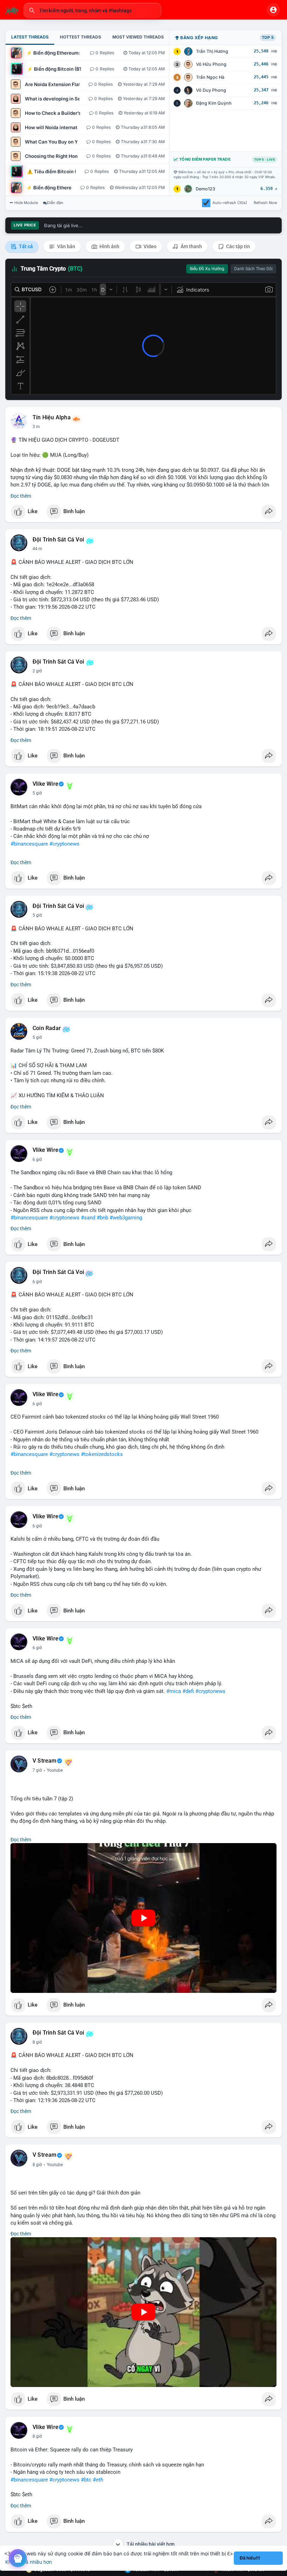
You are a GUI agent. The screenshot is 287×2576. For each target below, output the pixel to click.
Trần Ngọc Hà (210, 77)
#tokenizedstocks (102, 1454)
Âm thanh (191, 246)
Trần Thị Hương (212, 51)
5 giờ (37, 793)
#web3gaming (126, 1218)
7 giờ (37, 1770)
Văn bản (66, 246)
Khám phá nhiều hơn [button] (29, 2562)
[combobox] (92, 10)
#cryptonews (64, 844)
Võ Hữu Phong (211, 64)
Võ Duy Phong (211, 90)
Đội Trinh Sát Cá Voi (58, 540)
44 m (37, 549)
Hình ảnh (109, 246)
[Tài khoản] (273, 10)
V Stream (45, 1761)
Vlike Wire (45, 784)
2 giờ (37, 671)
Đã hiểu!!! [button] (250, 2558)
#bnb (102, 1218)
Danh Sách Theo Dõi (253, 269)
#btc (86, 2480)
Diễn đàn (55, 203)
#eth (98, 2480)
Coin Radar (47, 1028)
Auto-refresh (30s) (230, 203)
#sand (88, 1218)
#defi (188, 1691)
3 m (36, 427)
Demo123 (205, 189)
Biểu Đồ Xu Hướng (207, 269)
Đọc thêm (21, 496)
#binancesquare (29, 844)
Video (149, 246)
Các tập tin (237, 246)
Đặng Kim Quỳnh (214, 103)
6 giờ (37, 1160)
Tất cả (25, 246)
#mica (174, 1691)
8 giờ (37, 2042)
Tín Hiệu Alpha (52, 418)
